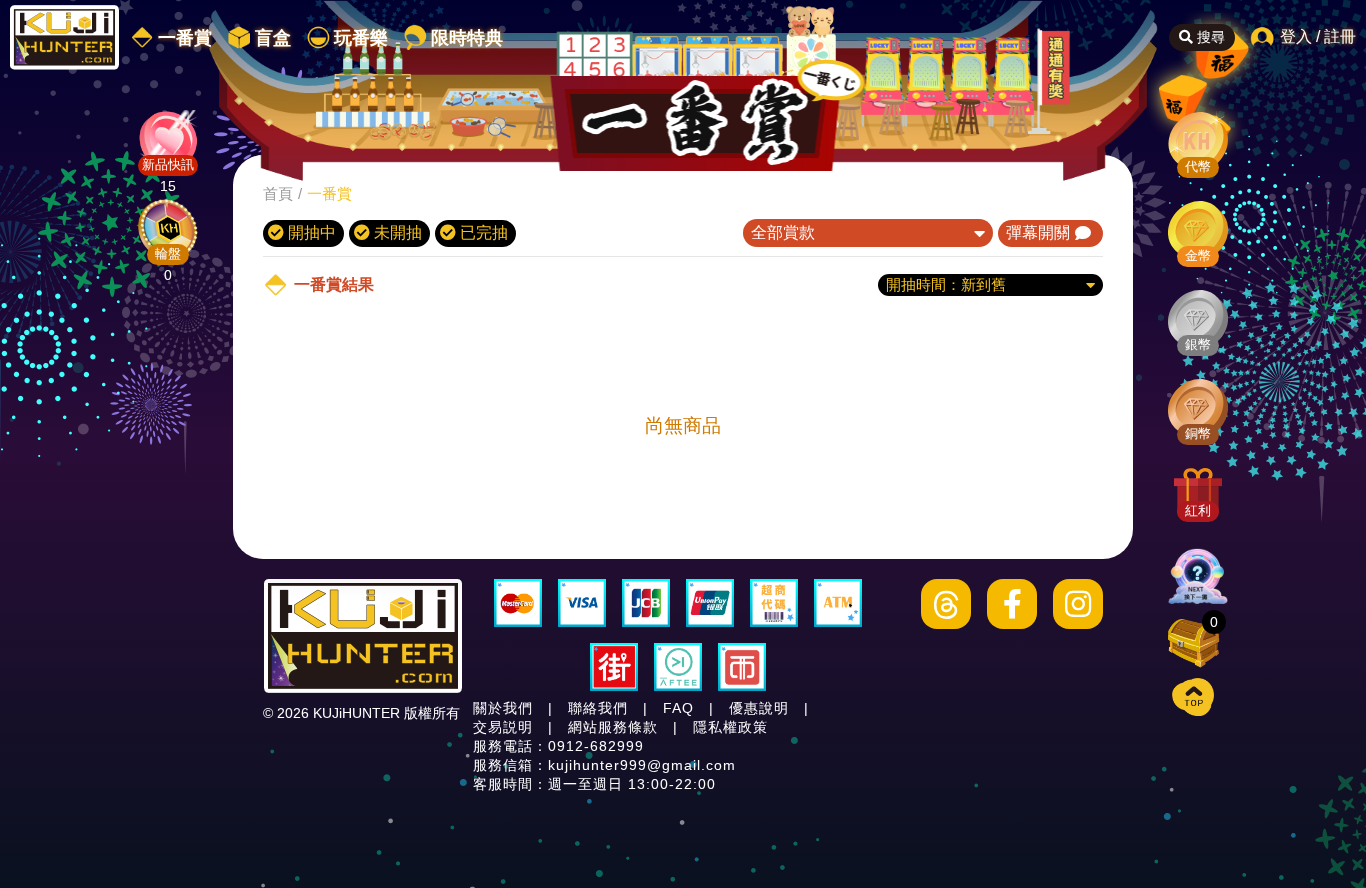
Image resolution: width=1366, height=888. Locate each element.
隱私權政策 (730, 727)
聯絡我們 (598, 708)
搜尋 (1209, 37)
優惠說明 (759, 708)
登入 (1296, 36)
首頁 (278, 194)
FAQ (678, 708)
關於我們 (503, 708)
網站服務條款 (613, 727)
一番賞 (329, 194)
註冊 (1340, 36)
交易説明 (503, 727)
